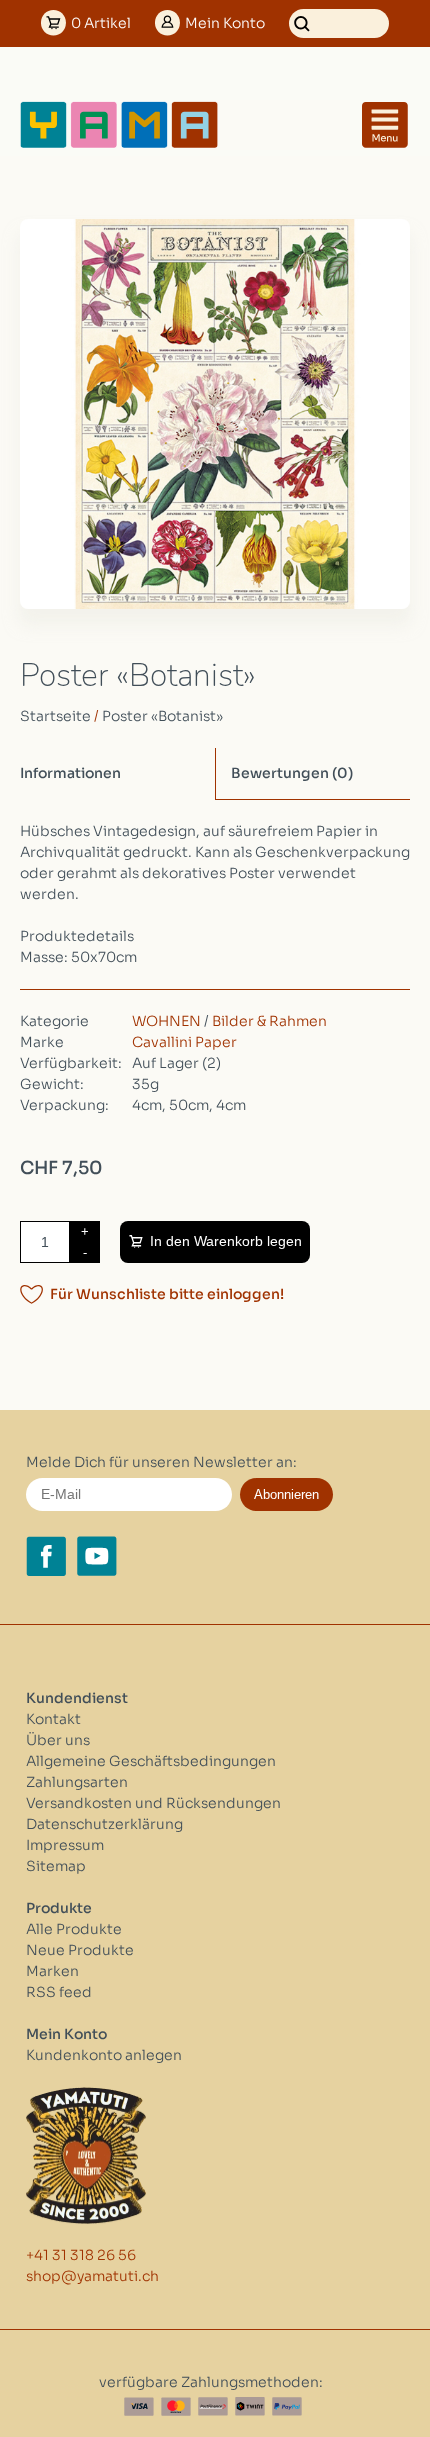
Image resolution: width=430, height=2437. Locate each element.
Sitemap (56, 1866)
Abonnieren (286, 1494)
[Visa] (139, 2406)
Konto (225, 23)
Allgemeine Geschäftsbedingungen (151, 1761)
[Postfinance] (213, 2406)
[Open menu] (385, 125)
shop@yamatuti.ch (92, 2276)
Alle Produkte (74, 1929)
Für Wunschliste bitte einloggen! (167, 1294)
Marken (52, 1971)
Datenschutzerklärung (104, 1824)
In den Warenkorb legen (226, 1241)
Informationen (70, 773)
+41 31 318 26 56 (81, 2255)
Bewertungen (292, 773)
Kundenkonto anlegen (104, 2055)
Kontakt (53, 1719)
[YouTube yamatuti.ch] (97, 1556)
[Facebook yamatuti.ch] (46, 1556)
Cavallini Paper (184, 1042)
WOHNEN (166, 1021)
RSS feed (59, 1992)
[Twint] (250, 2406)
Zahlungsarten (77, 1782)
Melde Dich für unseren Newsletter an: (161, 1462)
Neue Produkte (80, 1950)
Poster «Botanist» (162, 716)
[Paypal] (287, 2406)
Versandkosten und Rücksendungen (153, 1803)
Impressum (65, 1845)
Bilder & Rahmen (269, 1021)
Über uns (58, 1740)
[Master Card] (176, 2406)
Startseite (55, 716)
